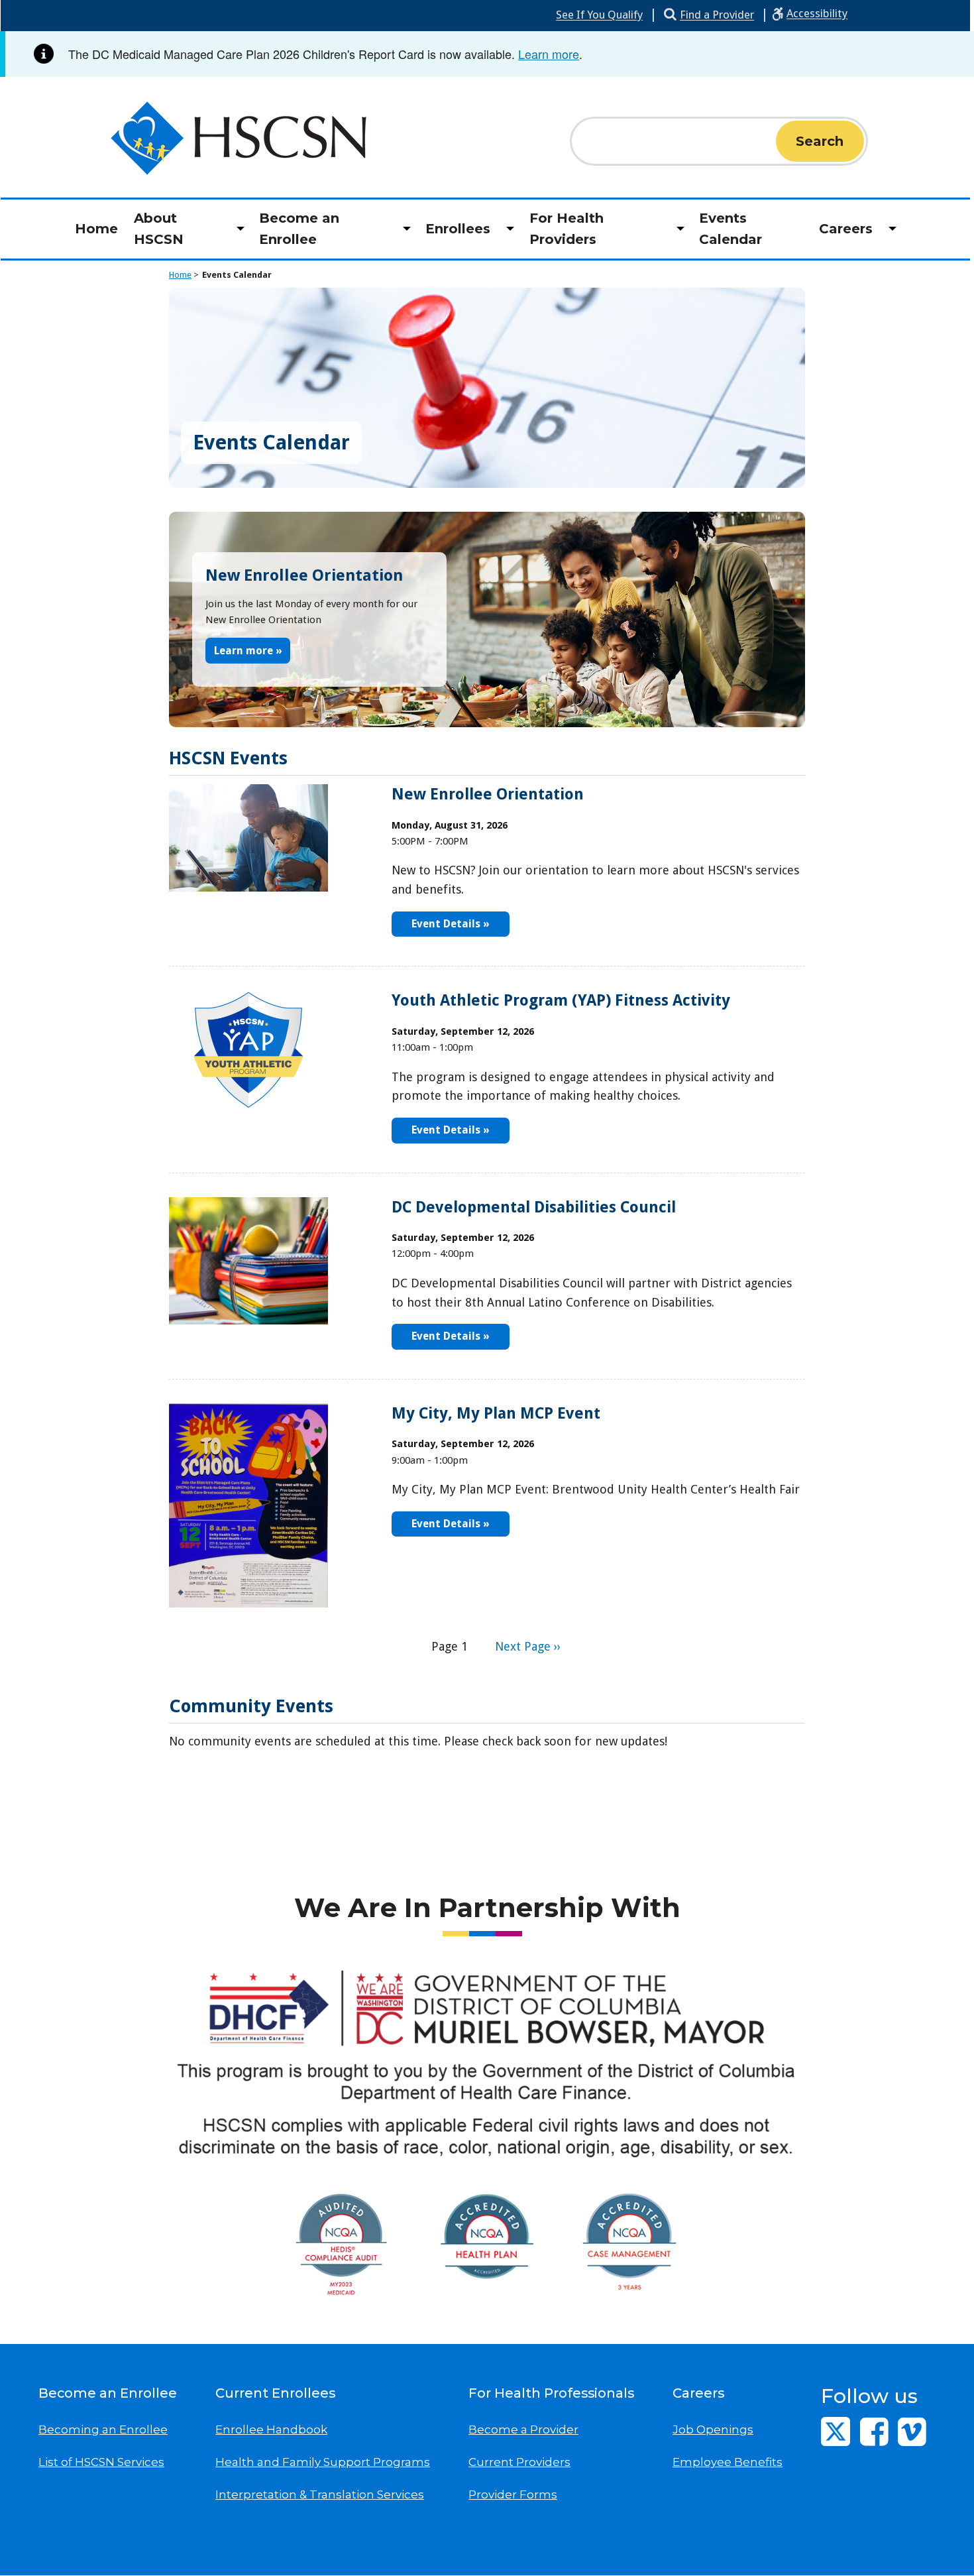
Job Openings (713, 2430)
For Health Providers (567, 229)
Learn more (549, 54)
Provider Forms (513, 2494)
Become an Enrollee (299, 229)
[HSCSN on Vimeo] (912, 2431)
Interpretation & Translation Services (320, 2494)
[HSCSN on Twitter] (836, 2431)
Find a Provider (717, 15)
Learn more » (248, 650)
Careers (846, 229)
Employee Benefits (728, 2462)
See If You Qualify (599, 15)
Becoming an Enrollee (103, 2430)
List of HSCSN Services (101, 2462)
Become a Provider (523, 2430)
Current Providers (519, 2462)
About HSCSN (159, 229)
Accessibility (817, 13)
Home (96, 229)
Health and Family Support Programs (323, 2462)
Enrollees (458, 229)
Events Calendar (730, 229)
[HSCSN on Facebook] (874, 2431)
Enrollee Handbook (271, 2430)
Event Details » (451, 924)
